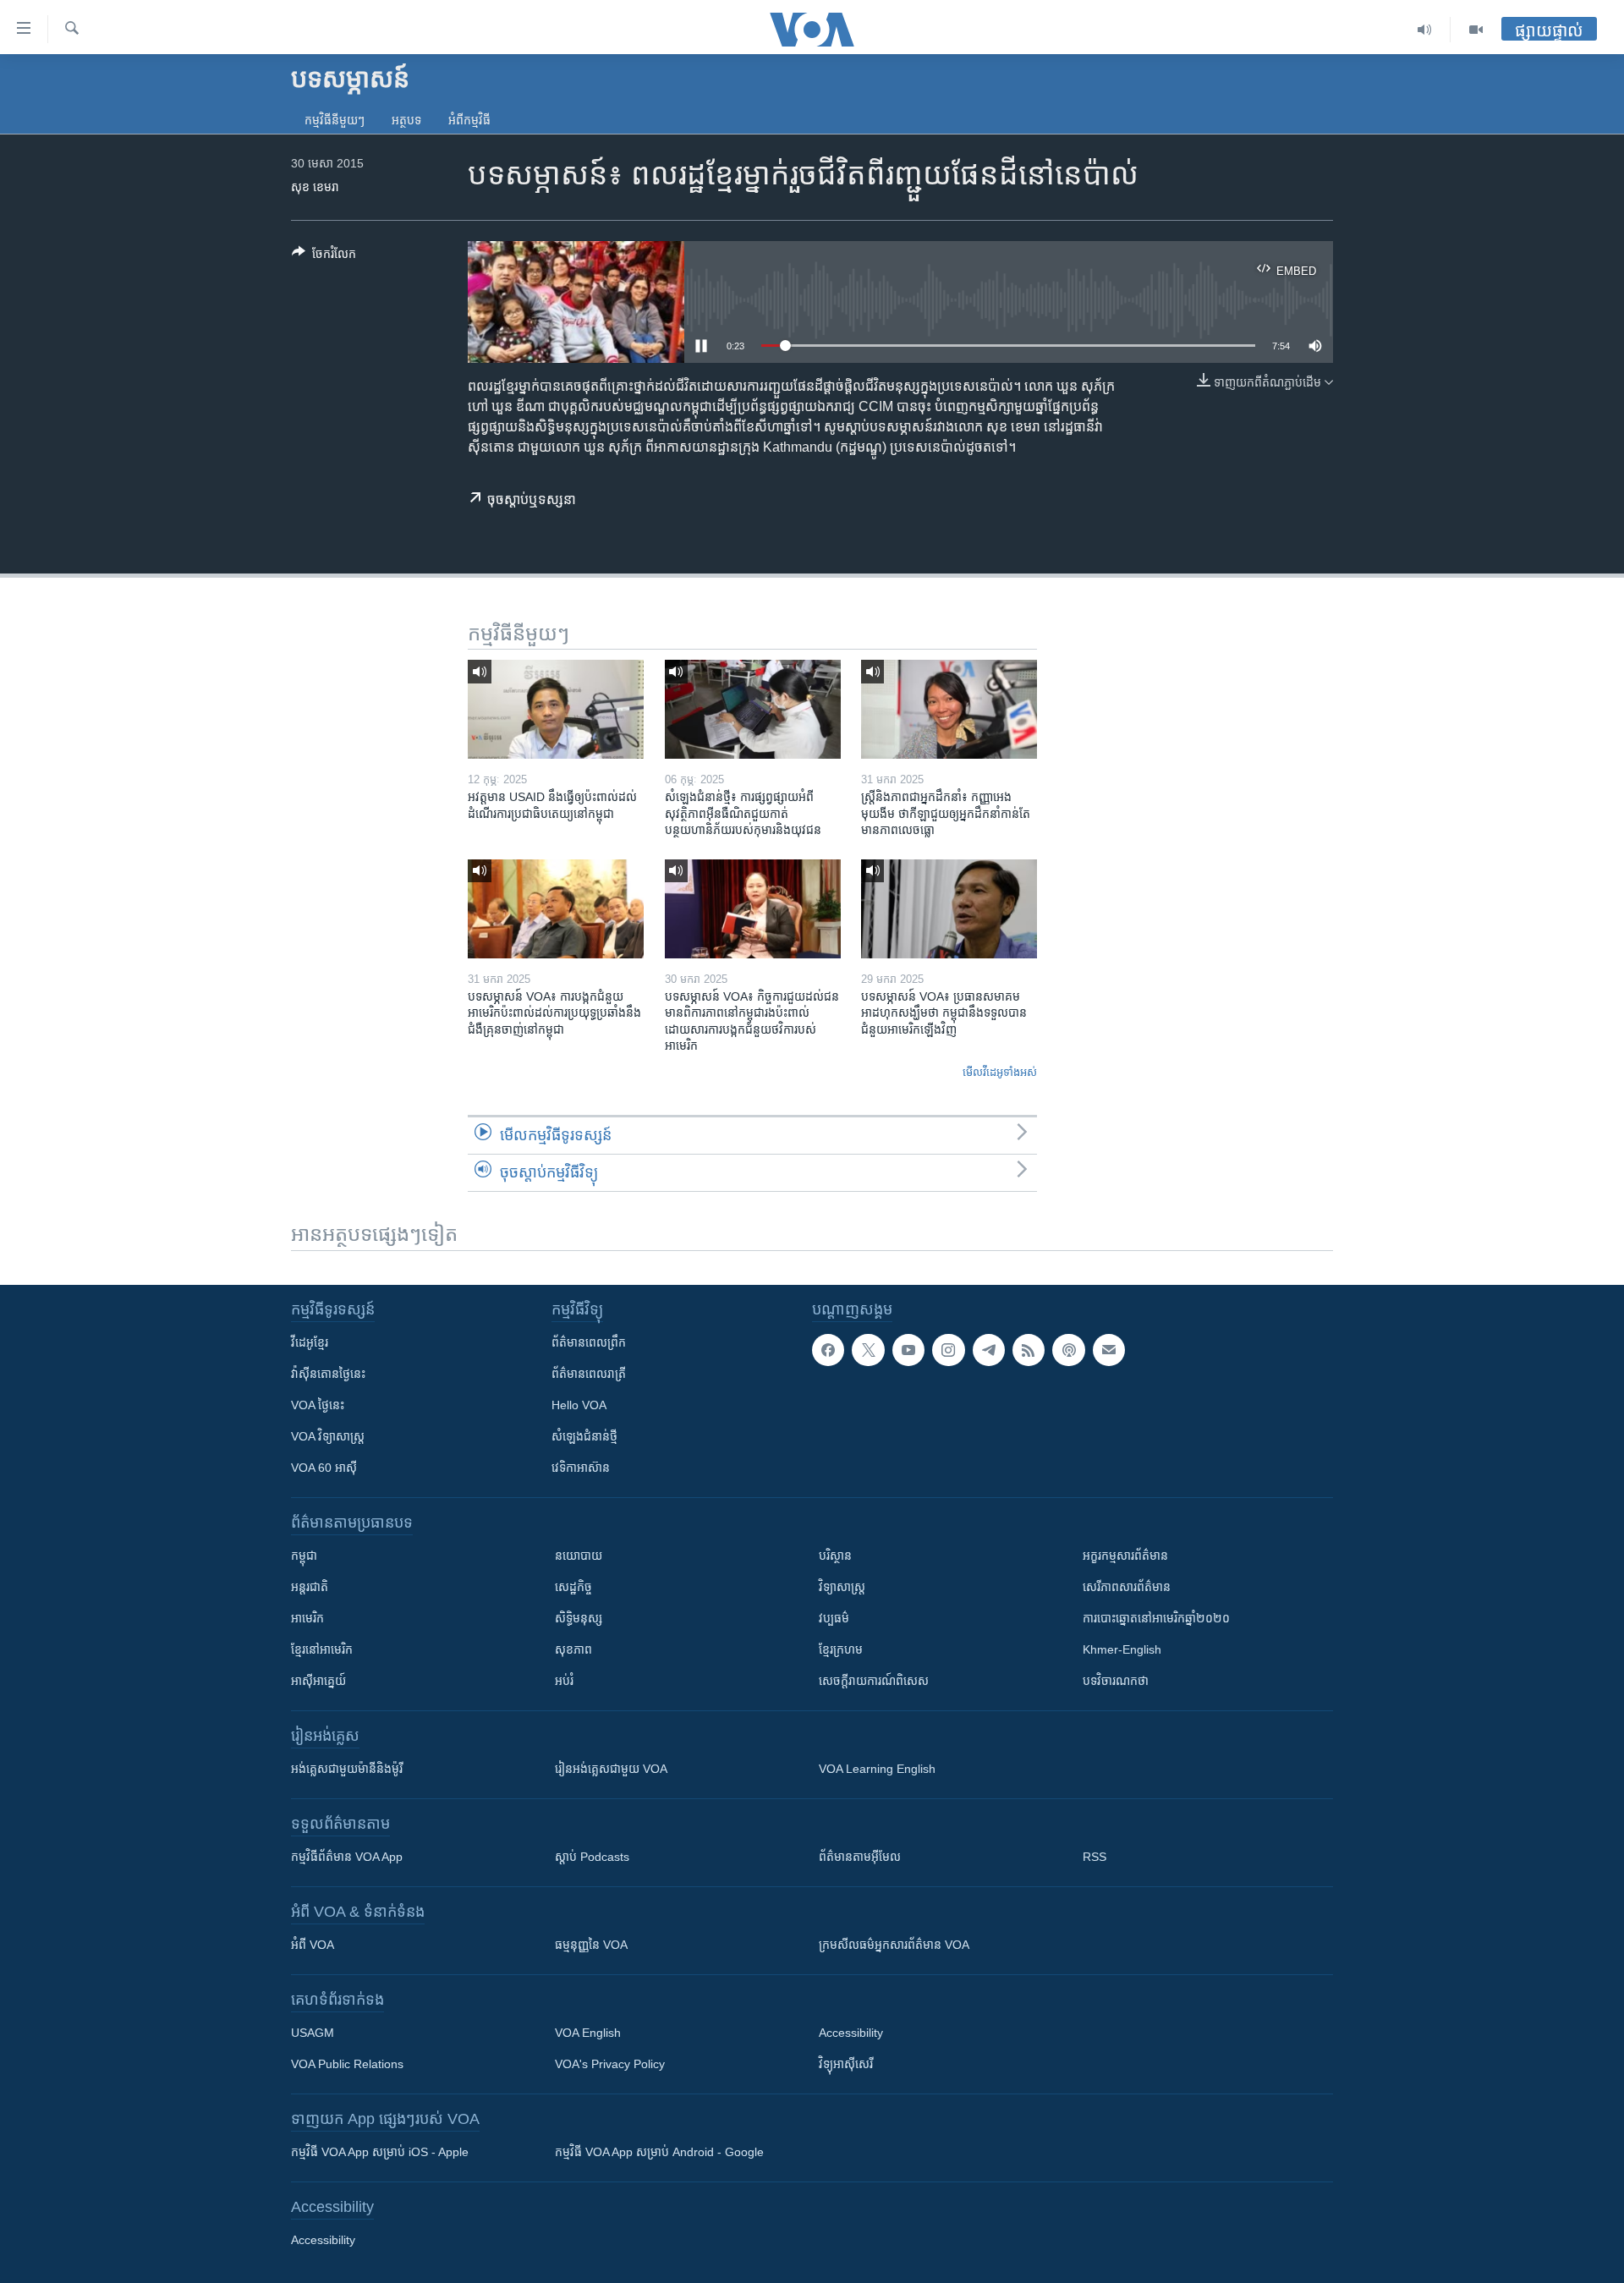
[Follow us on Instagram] (948, 1350)
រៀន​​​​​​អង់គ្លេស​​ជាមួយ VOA (611, 1769)
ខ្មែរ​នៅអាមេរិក (322, 1649)
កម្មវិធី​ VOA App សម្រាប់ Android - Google (659, 2152)
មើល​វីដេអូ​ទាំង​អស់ (1000, 1072)
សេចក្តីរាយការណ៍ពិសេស (874, 1681)
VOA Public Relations (347, 2064)
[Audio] (1425, 30)
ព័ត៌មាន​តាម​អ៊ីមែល (860, 1857)
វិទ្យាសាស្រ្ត (842, 1587)
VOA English (588, 2033)
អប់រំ (564, 1681)
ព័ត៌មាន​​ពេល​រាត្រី (589, 1374)
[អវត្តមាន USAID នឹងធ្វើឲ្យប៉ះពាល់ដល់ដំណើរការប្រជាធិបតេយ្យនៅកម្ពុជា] (556, 709)
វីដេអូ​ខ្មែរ (310, 1342)
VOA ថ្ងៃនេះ (318, 1405)
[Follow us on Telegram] (989, 1350)
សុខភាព (573, 1649)
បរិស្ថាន (835, 1556)
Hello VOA (579, 1405)
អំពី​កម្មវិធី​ (469, 120)
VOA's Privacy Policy (610, 2064)
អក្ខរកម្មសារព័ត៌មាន (1125, 1556)
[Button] (324, 257)
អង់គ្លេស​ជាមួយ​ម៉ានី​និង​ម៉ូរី (347, 1769)
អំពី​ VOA (313, 1945)
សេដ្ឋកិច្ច (573, 1587)
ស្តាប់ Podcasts (592, 1857)
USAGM (313, 2033)
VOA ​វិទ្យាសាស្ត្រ (328, 1436)
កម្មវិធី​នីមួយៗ (335, 120)
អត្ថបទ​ (406, 120)
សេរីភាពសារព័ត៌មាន (1127, 1587)
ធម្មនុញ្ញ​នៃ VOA (591, 1945)
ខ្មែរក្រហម (841, 1649)
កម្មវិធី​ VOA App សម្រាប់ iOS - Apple (380, 2152)
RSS (1095, 1857)
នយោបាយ (579, 1556)
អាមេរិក (307, 1618)
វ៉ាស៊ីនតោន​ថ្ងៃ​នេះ (328, 1374)
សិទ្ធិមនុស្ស (579, 1618)
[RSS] (1029, 1350)
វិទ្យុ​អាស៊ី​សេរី (846, 2064)
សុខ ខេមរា (315, 187)
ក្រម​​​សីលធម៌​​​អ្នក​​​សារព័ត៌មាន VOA (894, 1945)
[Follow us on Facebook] (828, 1350)
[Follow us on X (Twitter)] (868, 1350)
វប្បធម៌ (834, 1618)
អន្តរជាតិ (310, 1587)
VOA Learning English (877, 1769)
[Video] (1476, 30)
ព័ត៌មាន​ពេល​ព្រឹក (589, 1342)
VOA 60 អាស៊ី (324, 1468)
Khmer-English (1122, 1649)
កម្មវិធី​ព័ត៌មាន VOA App (347, 1857)
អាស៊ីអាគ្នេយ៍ (318, 1681)
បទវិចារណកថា (1116, 1681)
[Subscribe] (1109, 1350)
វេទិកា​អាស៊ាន (581, 1468)
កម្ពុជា (304, 1556)
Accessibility (851, 2033)
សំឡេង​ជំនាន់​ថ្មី (584, 1436)
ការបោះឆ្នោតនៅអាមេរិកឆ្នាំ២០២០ (1156, 1618)
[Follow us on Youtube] (908, 1350)
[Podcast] (1068, 1350)
